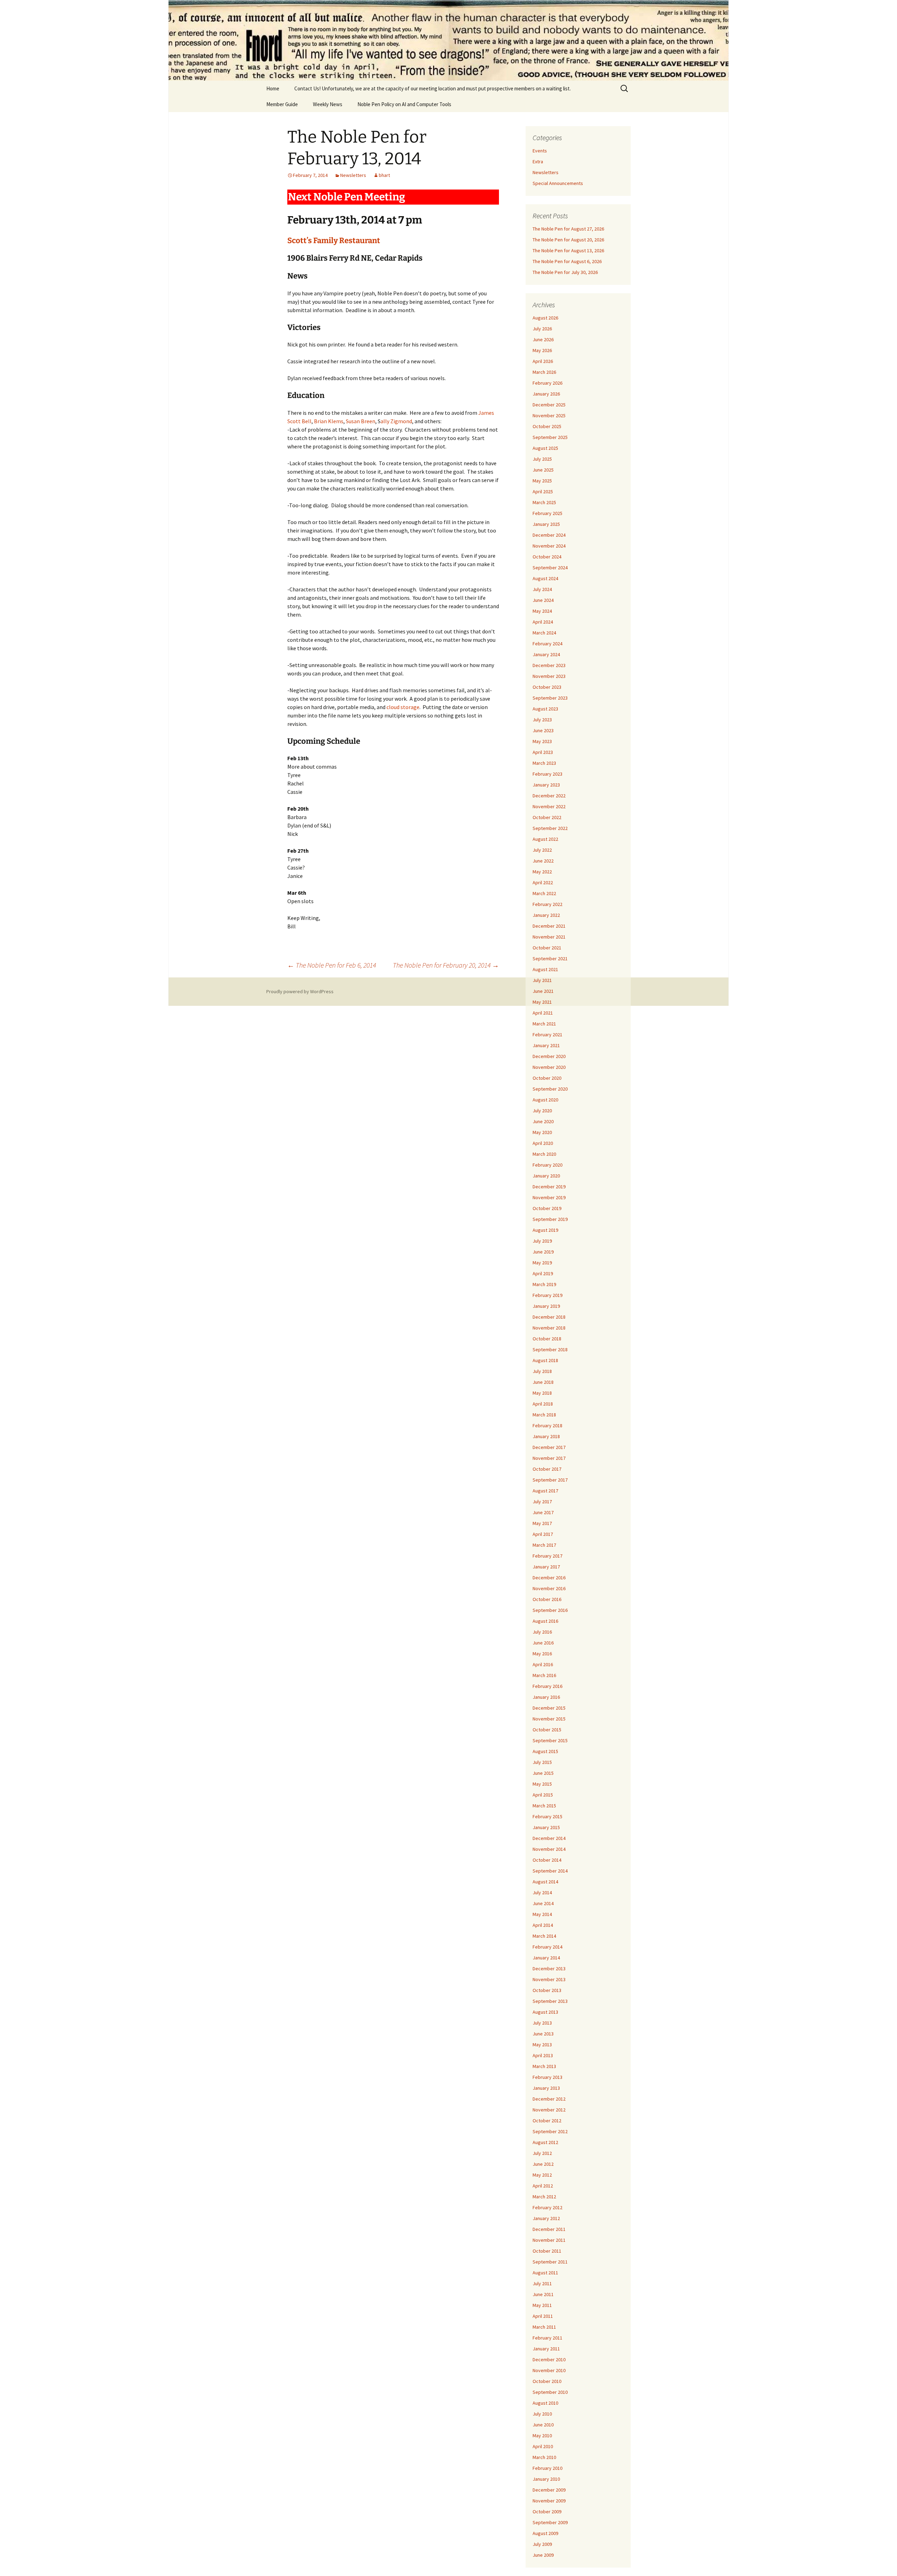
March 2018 (544, 1415)
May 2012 (542, 2175)
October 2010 (547, 2381)
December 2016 (549, 1578)
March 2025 (544, 502)
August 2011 (545, 2273)
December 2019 (549, 1187)
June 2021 (543, 991)
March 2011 (544, 2327)
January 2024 (546, 654)
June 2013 (543, 2034)
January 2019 (546, 1306)
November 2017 (549, 1458)
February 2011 (547, 2338)
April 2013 (543, 2055)
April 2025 (543, 492)
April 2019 (543, 1273)
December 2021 (549, 926)
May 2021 (542, 1002)
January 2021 (546, 1045)
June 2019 (543, 1252)
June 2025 (543, 470)
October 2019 (547, 1208)
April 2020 (543, 1143)
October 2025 (547, 426)
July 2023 (542, 720)
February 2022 (547, 904)
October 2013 (547, 1990)
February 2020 (547, 1165)
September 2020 (550, 1089)
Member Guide (282, 104)
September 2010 (550, 2392)
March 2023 (544, 763)
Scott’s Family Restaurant (334, 241)
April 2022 (543, 882)
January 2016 (546, 1697)
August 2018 (545, 1360)
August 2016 (545, 1621)
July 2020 (542, 1111)
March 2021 (544, 1024)
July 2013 (542, 2023)
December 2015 (549, 1708)
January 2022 (546, 915)
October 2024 (547, 557)
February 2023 (547, 774)
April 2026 (543, 361)
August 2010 (545, 2403)
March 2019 (544, 1284)
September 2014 (550, 1871)
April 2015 (543, 1795)
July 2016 (542, 1632)
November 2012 (549, 2110)
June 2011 (543, 2294)
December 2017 (549, 1447)
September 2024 (550, 568)
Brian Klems (329, 421)
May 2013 (542, 2045)
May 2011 (542, 2305)
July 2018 (542, 1371)
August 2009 (545, 2533)
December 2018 (549, 1317)
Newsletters (353, 175)
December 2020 (549, 1056)
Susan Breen (361, 421)
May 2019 (542, 1263)
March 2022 (544, 893)
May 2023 (542, 741)
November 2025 (549, 415)
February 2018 (547, 1426)
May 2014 (542, 1914)
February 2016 (547, 1686)
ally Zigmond (396, 421)
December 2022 (549, 796)
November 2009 (549, 2501)
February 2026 (547, 383)
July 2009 (542, 2544)
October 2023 (547, 687)
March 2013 (544, 2066)
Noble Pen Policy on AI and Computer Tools (404, 104)
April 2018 (543, 1404)
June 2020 (543, 1121)
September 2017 (550, 1480)
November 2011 (549, 2240)
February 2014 (547, 1947)
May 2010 (542, 2436)
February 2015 (547, 1816)
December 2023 (549, 665)
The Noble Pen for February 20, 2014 (446, 965)
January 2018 (546, 1436)
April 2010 (543, 2446)
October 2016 (547, 1599)
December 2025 (549, 405)
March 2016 (544, 1675)
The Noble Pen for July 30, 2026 (565, 272)
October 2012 (547, 2121)
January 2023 (546, 785)
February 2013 (547, 2077)
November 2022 (549, 806)
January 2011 (546, 2349)
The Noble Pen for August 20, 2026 (568, 240)
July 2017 (542, 1502)
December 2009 (549, 2490)
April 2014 (543, 1925)
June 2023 (543, 730)
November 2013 (549, 1979)
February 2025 (547, 513)
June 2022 (543, 861)
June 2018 (543, 1382)
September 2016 (550, 1610)
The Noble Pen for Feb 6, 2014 (332, 965)
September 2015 (550, 1740)
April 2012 (543, 2186)
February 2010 (547, 2468)
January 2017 (546, 1567)
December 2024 (549, 535)
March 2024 (544, 633)
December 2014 (549, 1838)
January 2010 (546, 2479)
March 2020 (544, 1154)
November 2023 (549, 676)
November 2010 (549, 2370)
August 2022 (545, 839)
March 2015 (544, 1806)
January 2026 (546, 394)
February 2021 (547, 1035)
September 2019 (550, 1219)
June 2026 (543, 339)
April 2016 (543, 1664)
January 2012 (546, 2218)
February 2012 (547, 2207)
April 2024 (543, 622)
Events (540, 151)
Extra (538, 162)
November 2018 (549, 1328)
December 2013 (549, 1969)
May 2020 (542, 1132)
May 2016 (542, 1654)
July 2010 (542, 2414)
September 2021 (550, 959)
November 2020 (549, 1067)
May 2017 (542, 1523)
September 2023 (550, 698)
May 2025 (542, 481)
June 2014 (543, 1903)
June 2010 (543, 2425)
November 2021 (549, 937)
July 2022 (542, 850)
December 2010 (549, 2359)
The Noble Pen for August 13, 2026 (568, 250)
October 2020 (547, 1078)
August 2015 (545, 1751)
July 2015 (542, 1762)
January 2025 (546, 524)
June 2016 (543, 1643)
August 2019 (545, 1230)
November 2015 (549, 1719)
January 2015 (546, 1827)
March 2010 (544, 2457)
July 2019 (542, 1241)
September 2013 (550, 2001)
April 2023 (543, 752)
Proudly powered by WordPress (300, 991)
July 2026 (542, 329)
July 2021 (542, 980)
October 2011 (547, 2251)
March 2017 (544, 1545)
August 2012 (545, 2142)
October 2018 (547, 1339)
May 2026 (542, 350)
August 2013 (545, 2012)
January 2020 (546, 1176)
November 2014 (549, 1849)
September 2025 (550, 437)
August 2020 (545, 1100)
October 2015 (547, 1730)
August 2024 (545, 578)
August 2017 (545, 1491)
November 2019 (549, 1197)
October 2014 (547, 1860)
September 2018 (550, 1349)
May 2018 (542, 1393)
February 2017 (547, 1556)
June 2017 (543, 1512)
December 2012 (549, 2099)
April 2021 (543, 1013)
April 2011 (543, 2316)
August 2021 (545, 969)
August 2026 (545, 318)
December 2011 (549, 2229)
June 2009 (543, 2555)
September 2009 (550, 2522)
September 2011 (550, 2262)
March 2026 (544, 372)
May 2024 (542, 611)
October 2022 (547, 817)
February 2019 (547, 1295)
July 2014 (542, 1892)
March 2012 (544, 2197)
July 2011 (542, 2283)
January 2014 (546, 1958)
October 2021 (547, 948)
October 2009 (547, 2512)
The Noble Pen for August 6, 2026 (567, 261)
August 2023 (545, 709)
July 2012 (542, 2153)
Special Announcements (558, 183)
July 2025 (542, 459)
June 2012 (543, 2164)
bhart (384, 175)
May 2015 (542, 1784)
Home (273, 88)
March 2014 (544, 1936)
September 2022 (550, 828)
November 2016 (549, 1588)
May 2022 (542, 872)
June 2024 (543, 600)
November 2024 (549, 546)
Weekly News (328, 104)
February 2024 (547, 644)
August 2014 (545, 1882)
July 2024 (542, 589)
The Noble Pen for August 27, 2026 (568, 229)
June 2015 (543, 1773)
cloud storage (403, 707)
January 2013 (546, 2088)
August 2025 (545, 448)
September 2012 (550, 2131)
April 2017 (543, 1534)
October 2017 (547, 1469)
